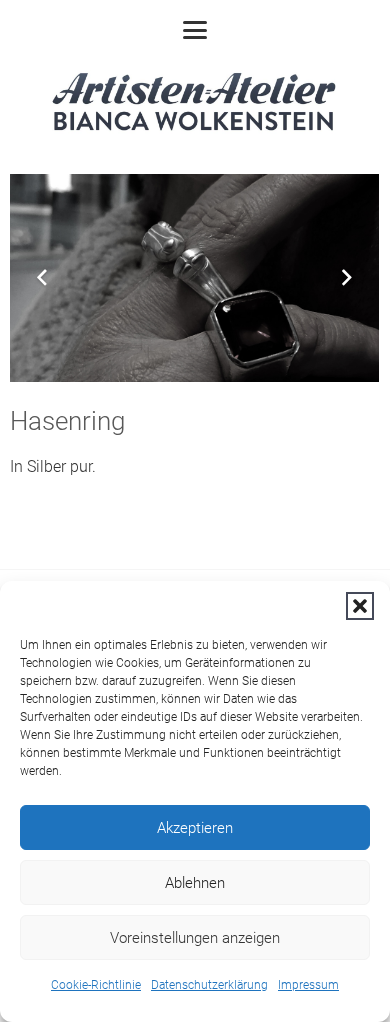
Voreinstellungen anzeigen (195, 938)
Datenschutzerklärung (209, 985)
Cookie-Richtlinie (96, 985)
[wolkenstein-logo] (194, 105)
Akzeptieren (195, 828)
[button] (360, 606)
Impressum (308, 985)
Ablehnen (195, 883)
